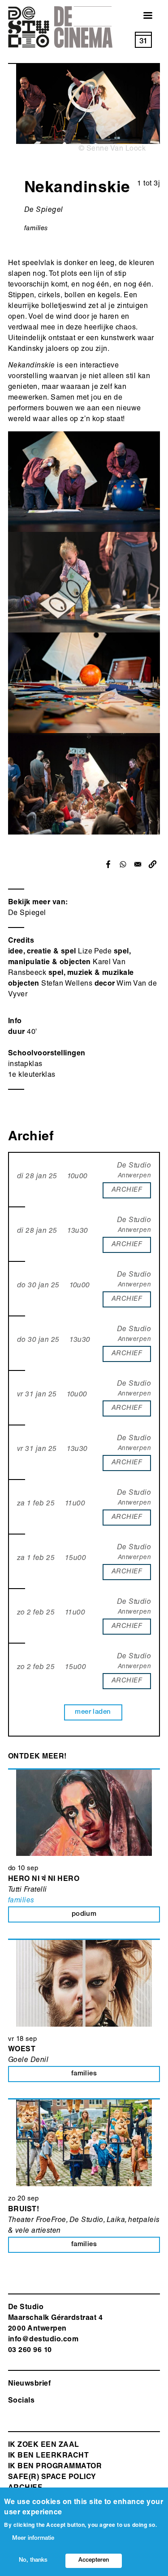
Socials (21, 2401)
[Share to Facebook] (108, 864)
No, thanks (33, 2561)
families (36, 229)
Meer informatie (33, 2539)
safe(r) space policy (52, 2478)
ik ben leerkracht (48, 2456)
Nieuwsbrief (29, 2384)
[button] (153, 864)
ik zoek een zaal (44, 2445)
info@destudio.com (43, 2340)
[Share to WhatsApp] (123, 864)
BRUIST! (24, 2210)
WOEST (22, 2050)
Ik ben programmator (55, 2467)
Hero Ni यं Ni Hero (44, 1880)
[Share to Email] (138, 864)
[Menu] (142, 16)
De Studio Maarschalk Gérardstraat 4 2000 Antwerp (55, 2319)
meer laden (93, 1712)
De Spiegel (27, 914)
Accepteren (94, 2561)
